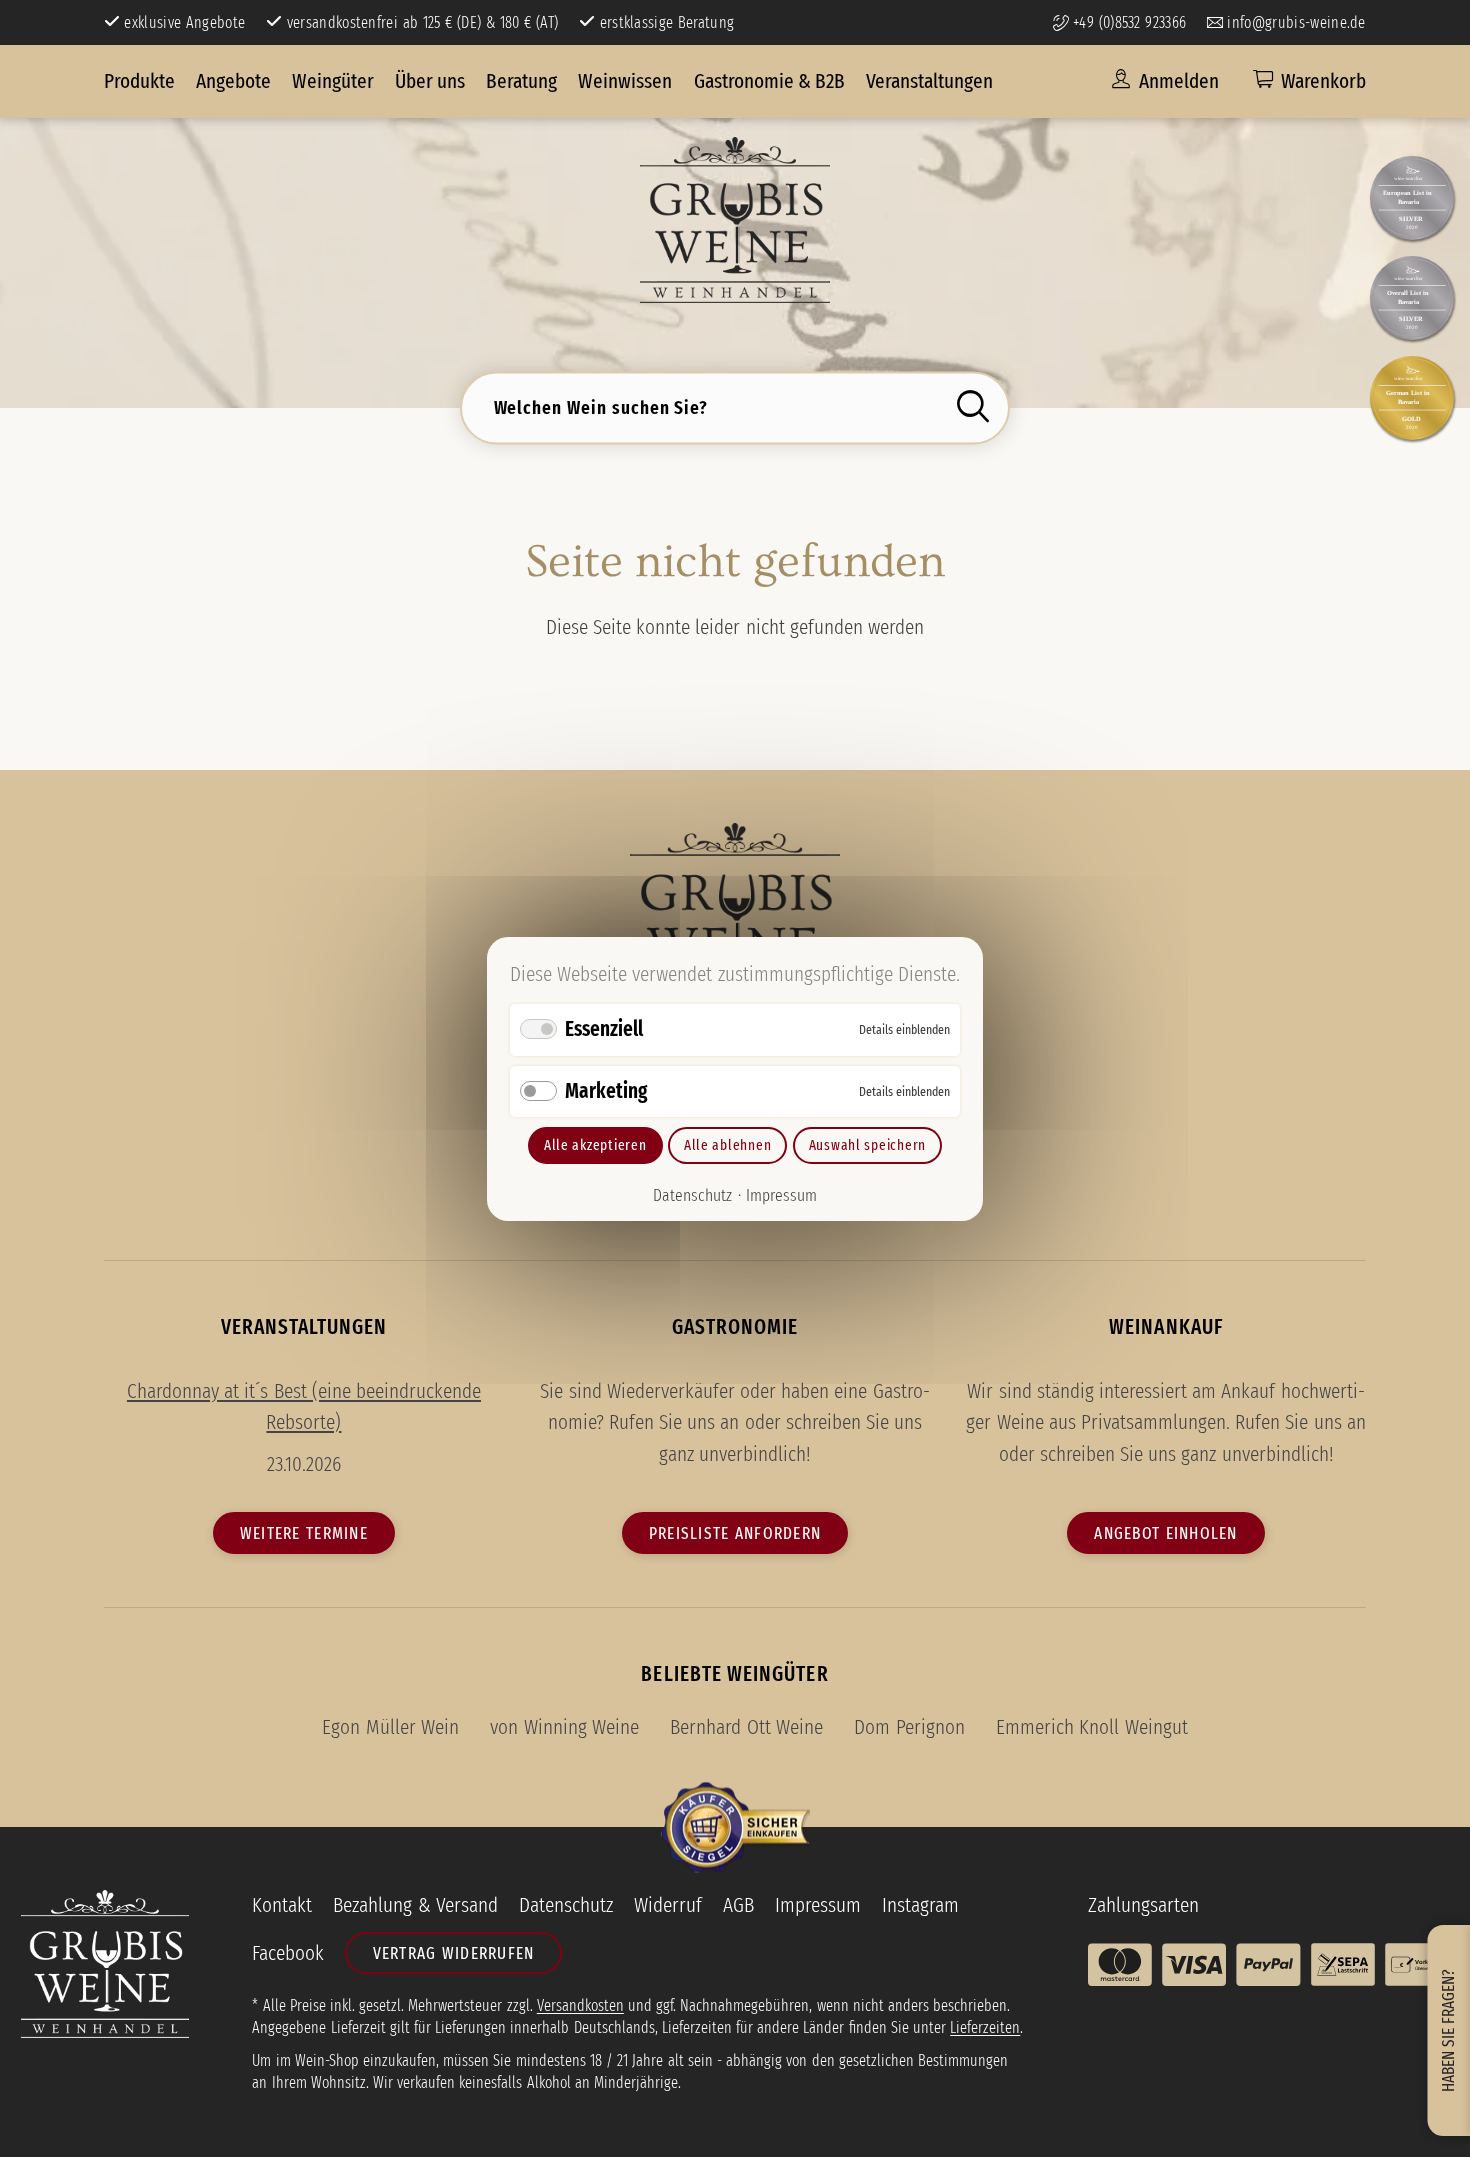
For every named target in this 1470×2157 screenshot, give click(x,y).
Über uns (430, 81)
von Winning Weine (564, 1727)
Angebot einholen (1165, 1533)
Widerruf (668, 1905)
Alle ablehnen (728, 1144)
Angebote (233, 81)
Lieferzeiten (985, 2027)
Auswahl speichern (868, 1144)
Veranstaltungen (929, 81)
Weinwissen (625, 81)
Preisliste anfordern (735, 1533)
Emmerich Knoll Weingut (1091, 1727)
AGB (738, 1905)
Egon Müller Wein (390, 1727)
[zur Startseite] (734, 220)
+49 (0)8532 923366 (1127, 22)
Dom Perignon (909, 1727)
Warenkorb (1323, 81)
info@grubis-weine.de (1294, 22)
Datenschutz (692, 1194)
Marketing (606, 1090)
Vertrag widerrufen (454, 1953)
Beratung (521, 81)
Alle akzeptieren (595, 1144)
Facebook (288, 1953)
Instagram (920, 1905)
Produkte (139, 81)
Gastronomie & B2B (769, 81)
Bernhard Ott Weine (746, 1727)
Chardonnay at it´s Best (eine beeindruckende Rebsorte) (304, 1407)
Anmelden (1177, 81)
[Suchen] (978, 406)
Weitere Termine (304, 1533)
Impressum (781, 1194)
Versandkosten (580, 2005)
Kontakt (282, 1905)
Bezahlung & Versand (415, 1905)
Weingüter (333, 81)
